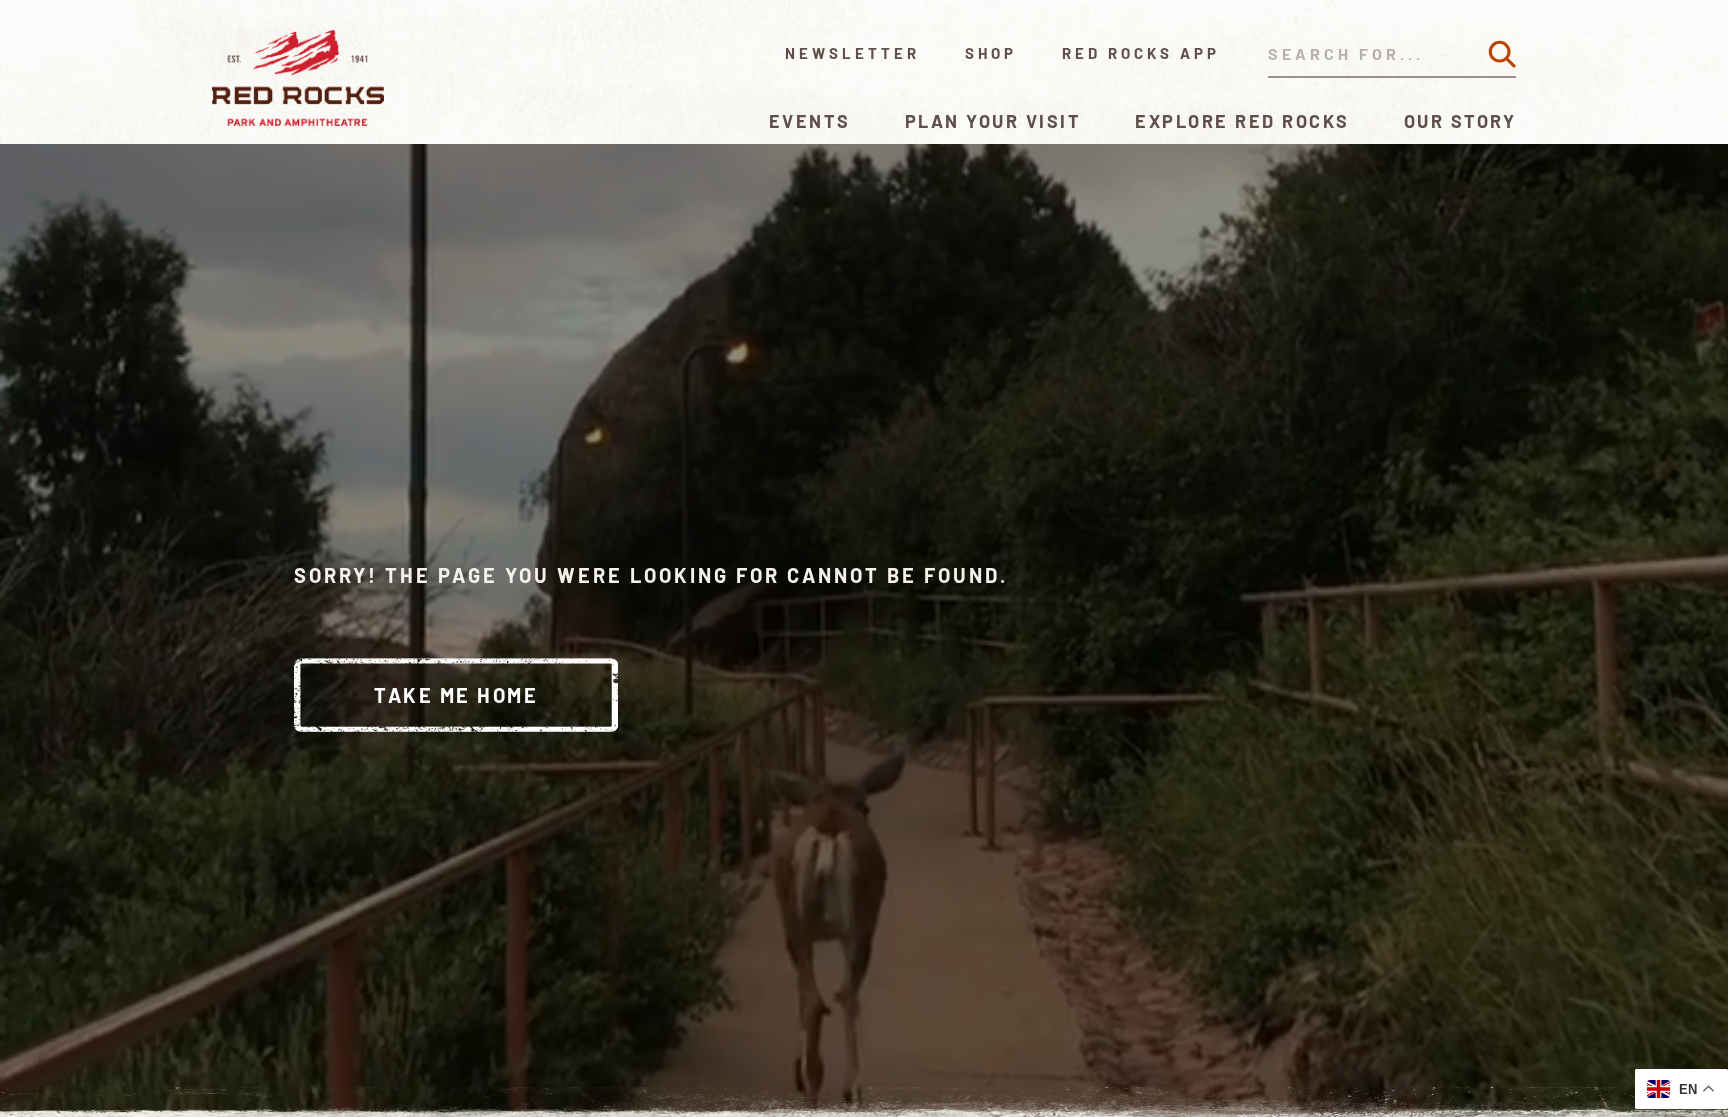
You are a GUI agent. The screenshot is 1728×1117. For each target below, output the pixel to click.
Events (810, 121)
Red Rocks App (1141, 53)
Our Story (1460, 121)
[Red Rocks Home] (299, 78)
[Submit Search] (1502, 54)
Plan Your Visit (993, 121)
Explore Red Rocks (1242, 121)
